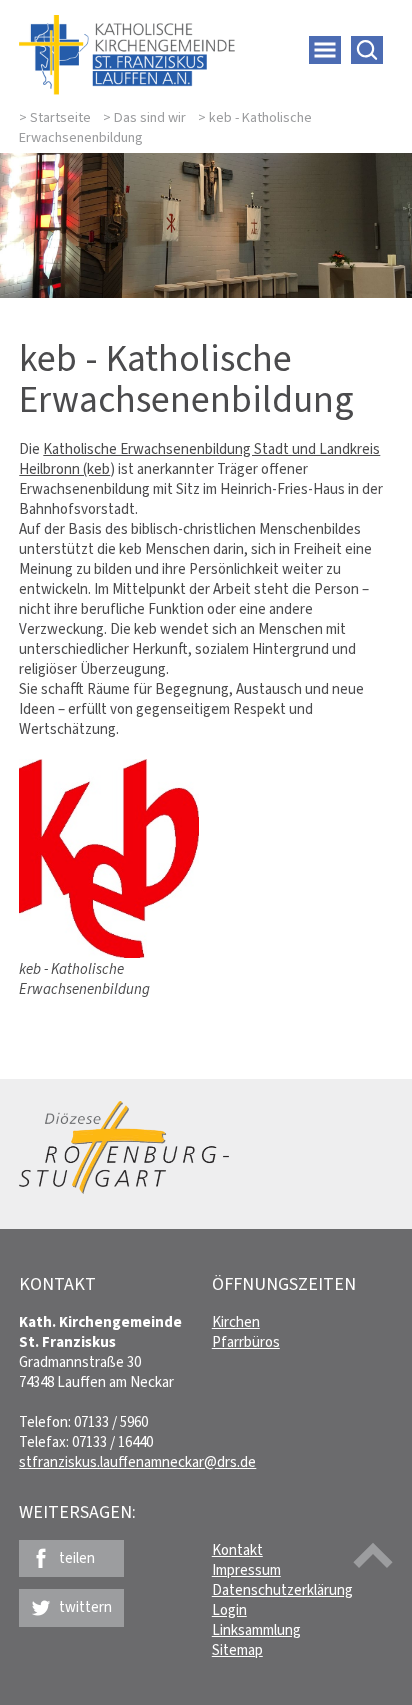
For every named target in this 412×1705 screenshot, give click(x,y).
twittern (85, 1607)
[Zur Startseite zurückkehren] (127, 25)
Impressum (246, 1570)
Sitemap (237, 1650)
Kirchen (236, 1322)
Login (229, 1610)
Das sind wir (150, 117)
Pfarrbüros (246, 1342)
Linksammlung (256, 1630)
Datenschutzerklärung (282, 1590)
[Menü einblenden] (325, 50)
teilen (77, 1558)
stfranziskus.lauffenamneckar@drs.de (137, 1462)
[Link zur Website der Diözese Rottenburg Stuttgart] (124, 1189)
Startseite (60, 117)
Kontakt (237, 1550)
